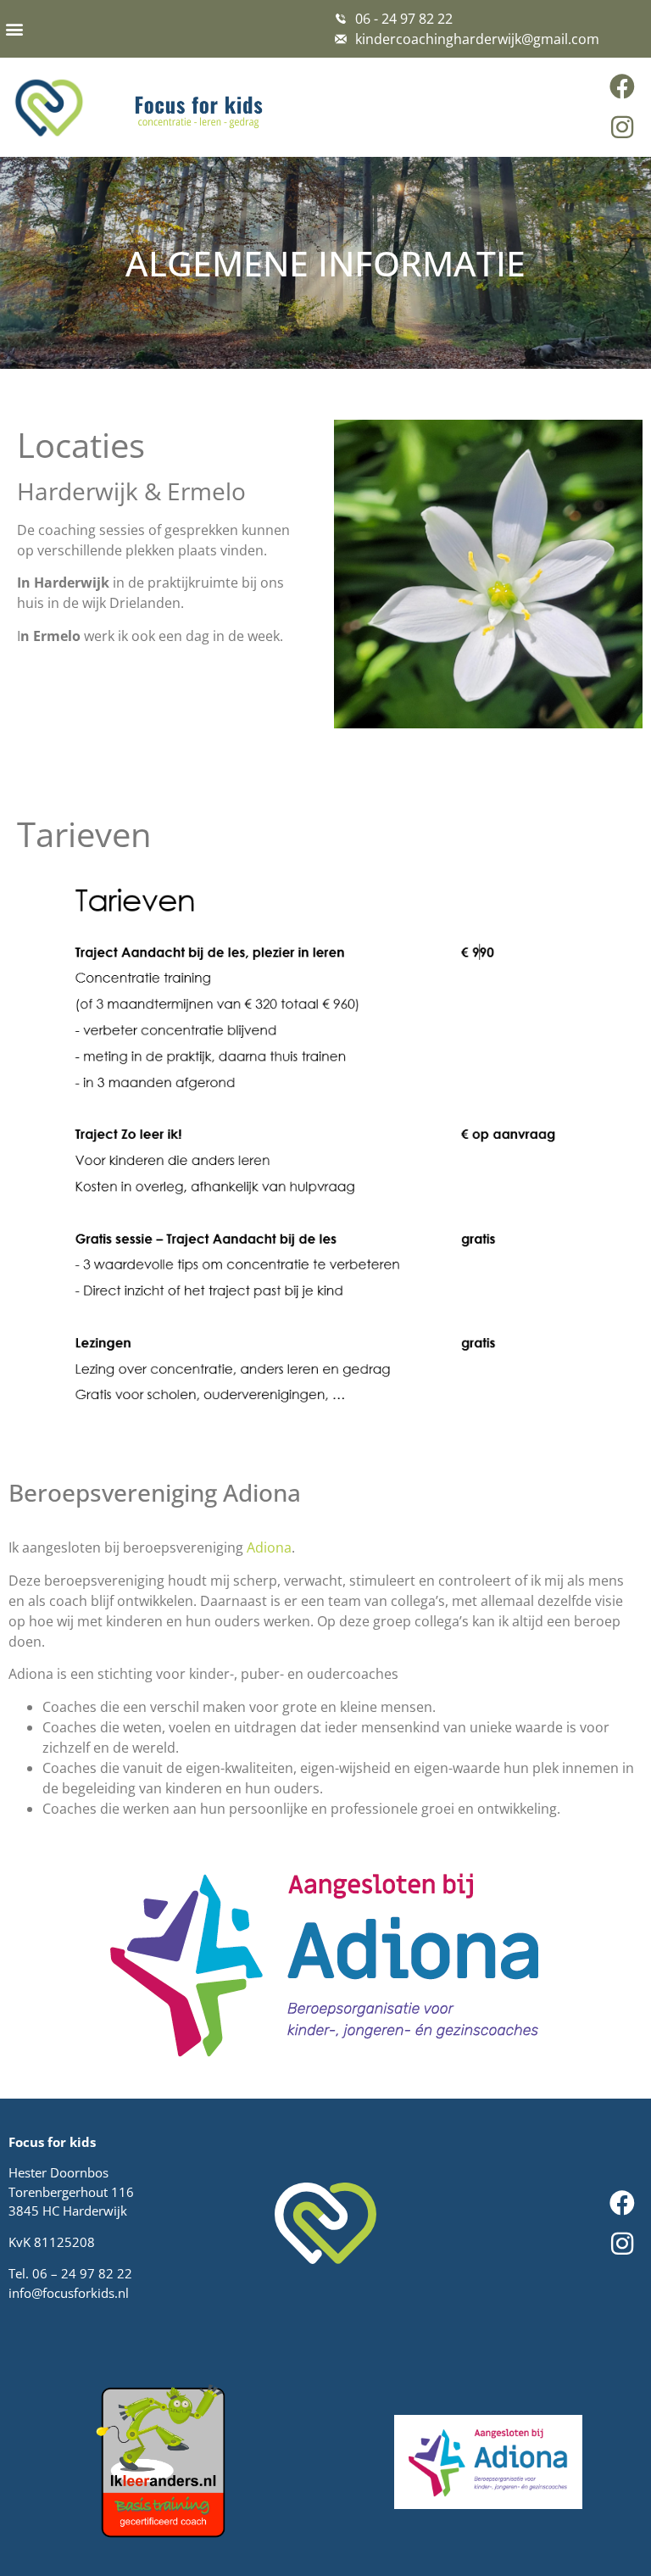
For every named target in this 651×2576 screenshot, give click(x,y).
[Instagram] (622, 127)
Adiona (269, 1547)
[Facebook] (622, 86)
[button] (14, 28)
